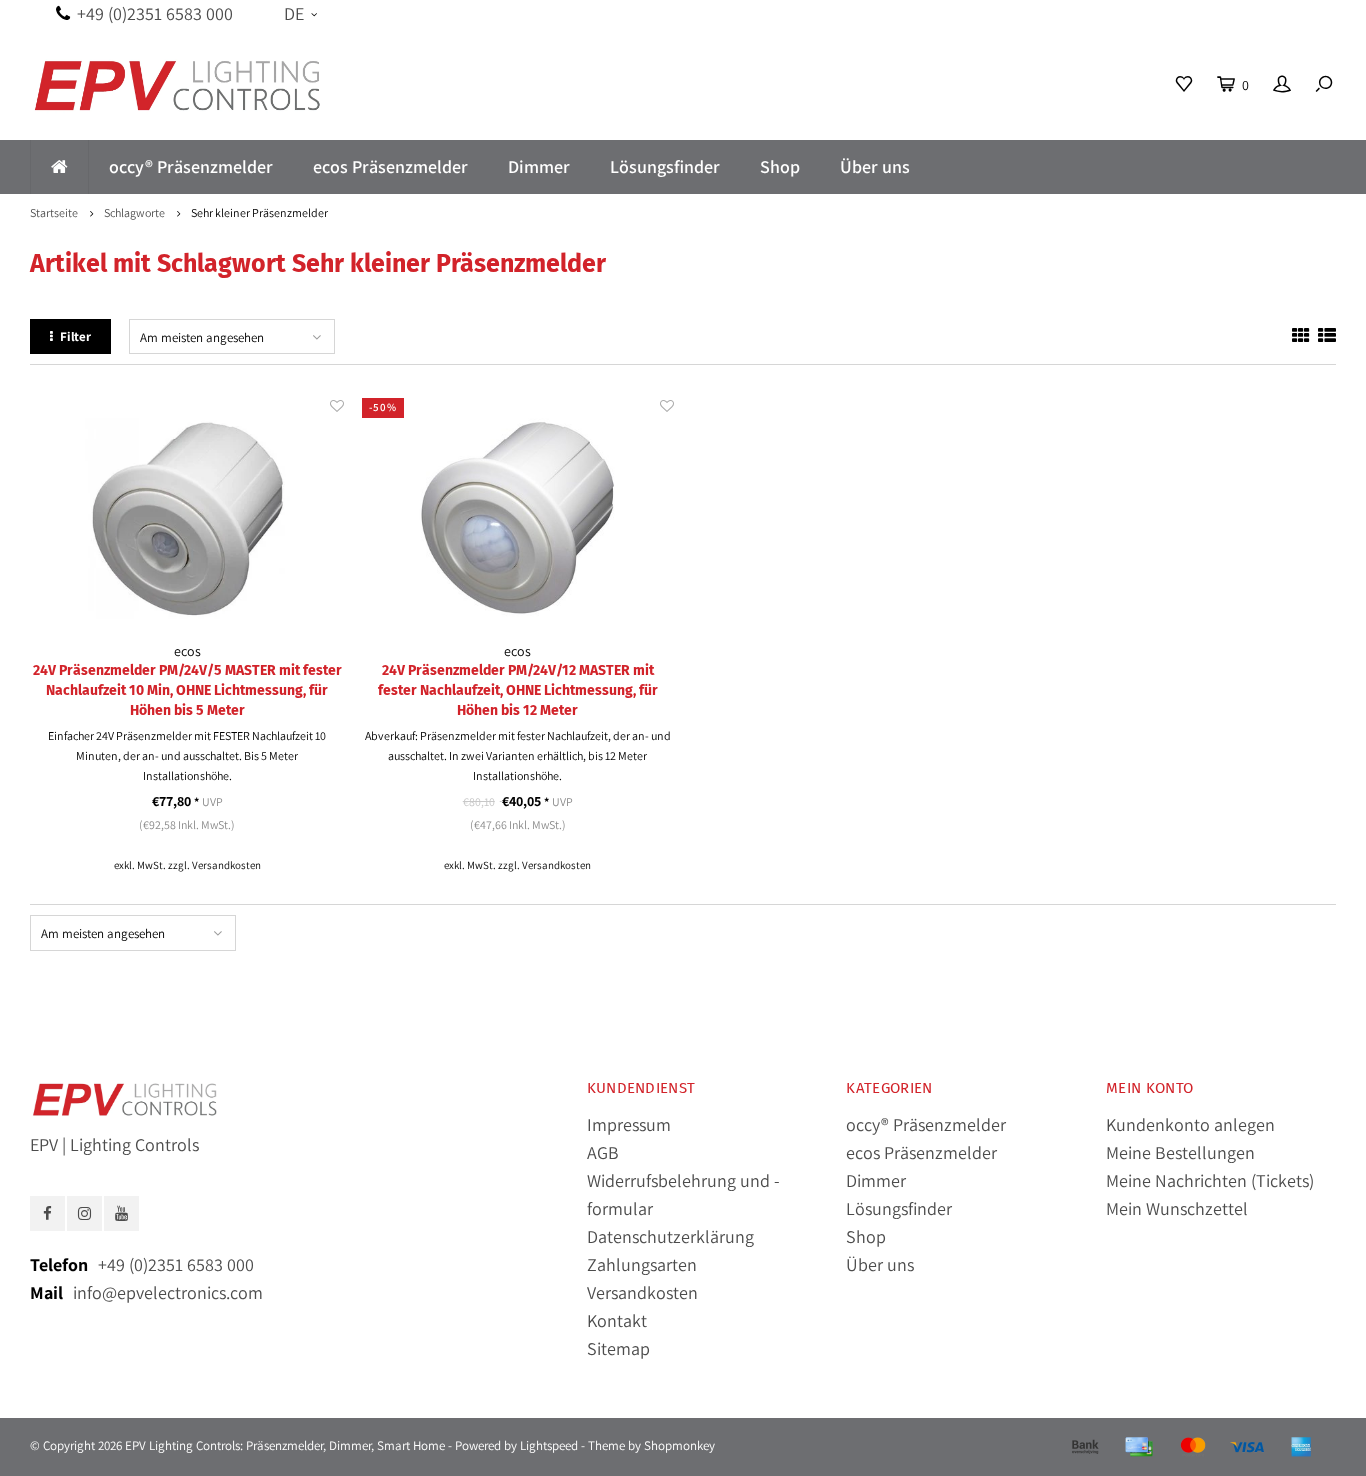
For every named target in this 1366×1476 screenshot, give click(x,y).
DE (294, 13)
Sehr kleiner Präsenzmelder (259, 212)
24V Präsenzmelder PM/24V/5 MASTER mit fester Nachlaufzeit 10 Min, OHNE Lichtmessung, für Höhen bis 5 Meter (187, 690)
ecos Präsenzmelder (390, 166)
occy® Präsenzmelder (191, 166)
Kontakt (617, 1320)
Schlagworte (134, 212)
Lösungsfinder (665, 166)
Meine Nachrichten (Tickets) (1210, 1180)
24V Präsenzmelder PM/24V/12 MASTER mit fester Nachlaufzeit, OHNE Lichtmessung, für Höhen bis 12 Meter (518, 690)
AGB (603, 1152)
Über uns (875, 166)
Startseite (54, 212)
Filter (75, 336)
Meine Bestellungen (1180, 1152)
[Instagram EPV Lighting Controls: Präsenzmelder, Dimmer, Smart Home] (84, 1213)
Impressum (629, 1124)
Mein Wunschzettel (1177, 1208)
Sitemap (618, 1348)
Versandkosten (226, 865)
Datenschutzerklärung (670, 1236)
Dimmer (539, 166)
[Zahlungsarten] (1085, 1447)
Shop (780, 166)
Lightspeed (549, 1445)
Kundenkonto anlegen (1190, 1124)
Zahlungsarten (642, 1264)
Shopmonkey (679, 1445)
